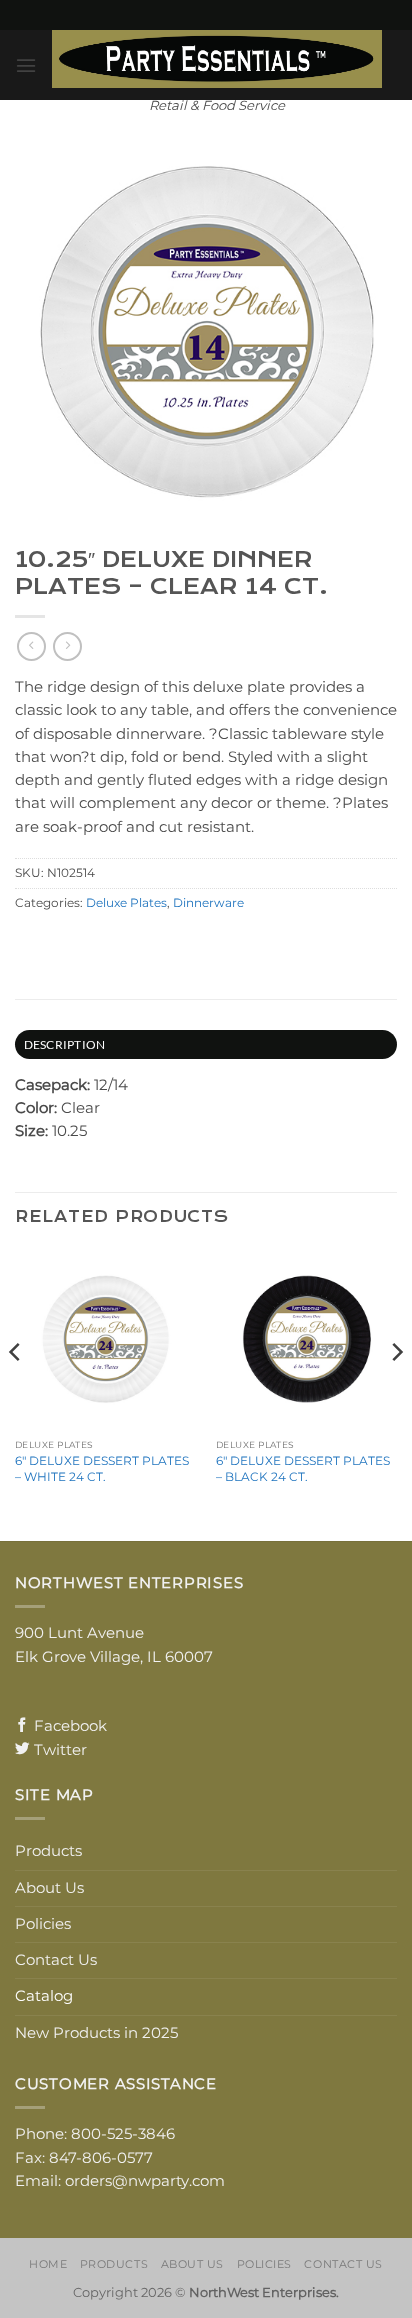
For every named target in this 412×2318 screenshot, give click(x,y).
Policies (43, 1924)
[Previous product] (67, 646)
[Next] (396, 1392)
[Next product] (31, 646)
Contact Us (56, 1960)
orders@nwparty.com (145, 2181)
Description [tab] (65, 1044)
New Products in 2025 (96, 2033)
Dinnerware (208, 903)
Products (48, 1851)
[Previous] (16, 1392)
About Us (49, 1888)
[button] (26, 65)
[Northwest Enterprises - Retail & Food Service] (217, 59)
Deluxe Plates (126, 903)
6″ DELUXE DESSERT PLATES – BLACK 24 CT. (303, 1468)
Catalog (44, 1996)
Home (48, 2264)
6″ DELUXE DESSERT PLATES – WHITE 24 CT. (102, 1468)
